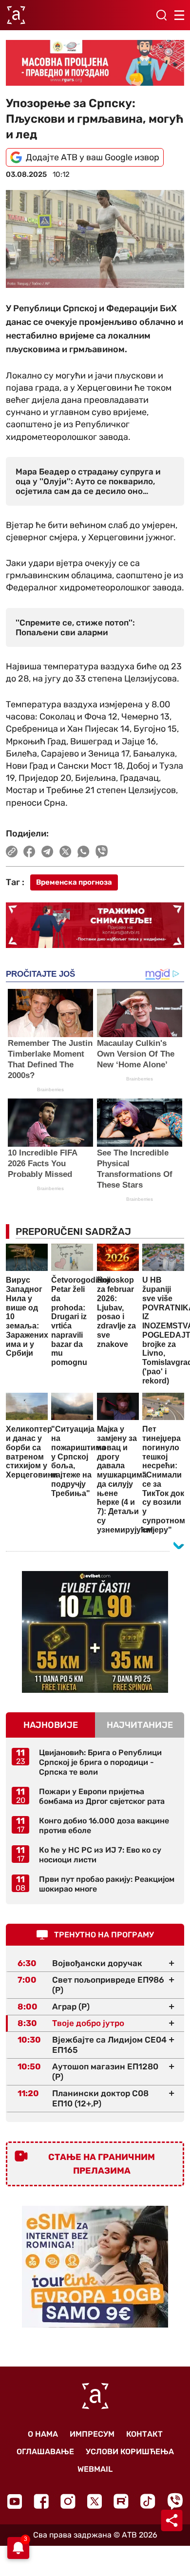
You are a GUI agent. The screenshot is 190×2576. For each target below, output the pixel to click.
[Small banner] (95, 1632)
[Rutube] (121, 2501)
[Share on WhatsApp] (84, 852)
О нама (43, 2434)
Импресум (92, 2434)
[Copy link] (12, 852)
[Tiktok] (148, 2501)
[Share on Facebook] (29, 852)
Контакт (144, 2434)
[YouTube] (15, 2501)
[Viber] (175, 2501)
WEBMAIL (95, 2469)
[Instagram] (68, 2501)
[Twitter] (95, 2501)
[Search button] (161, 15)
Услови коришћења (130, 2452)
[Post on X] (66, 852)
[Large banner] (95, 63)
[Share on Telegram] (47, 852)
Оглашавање (45, 2452)
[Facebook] (41, 2501)
